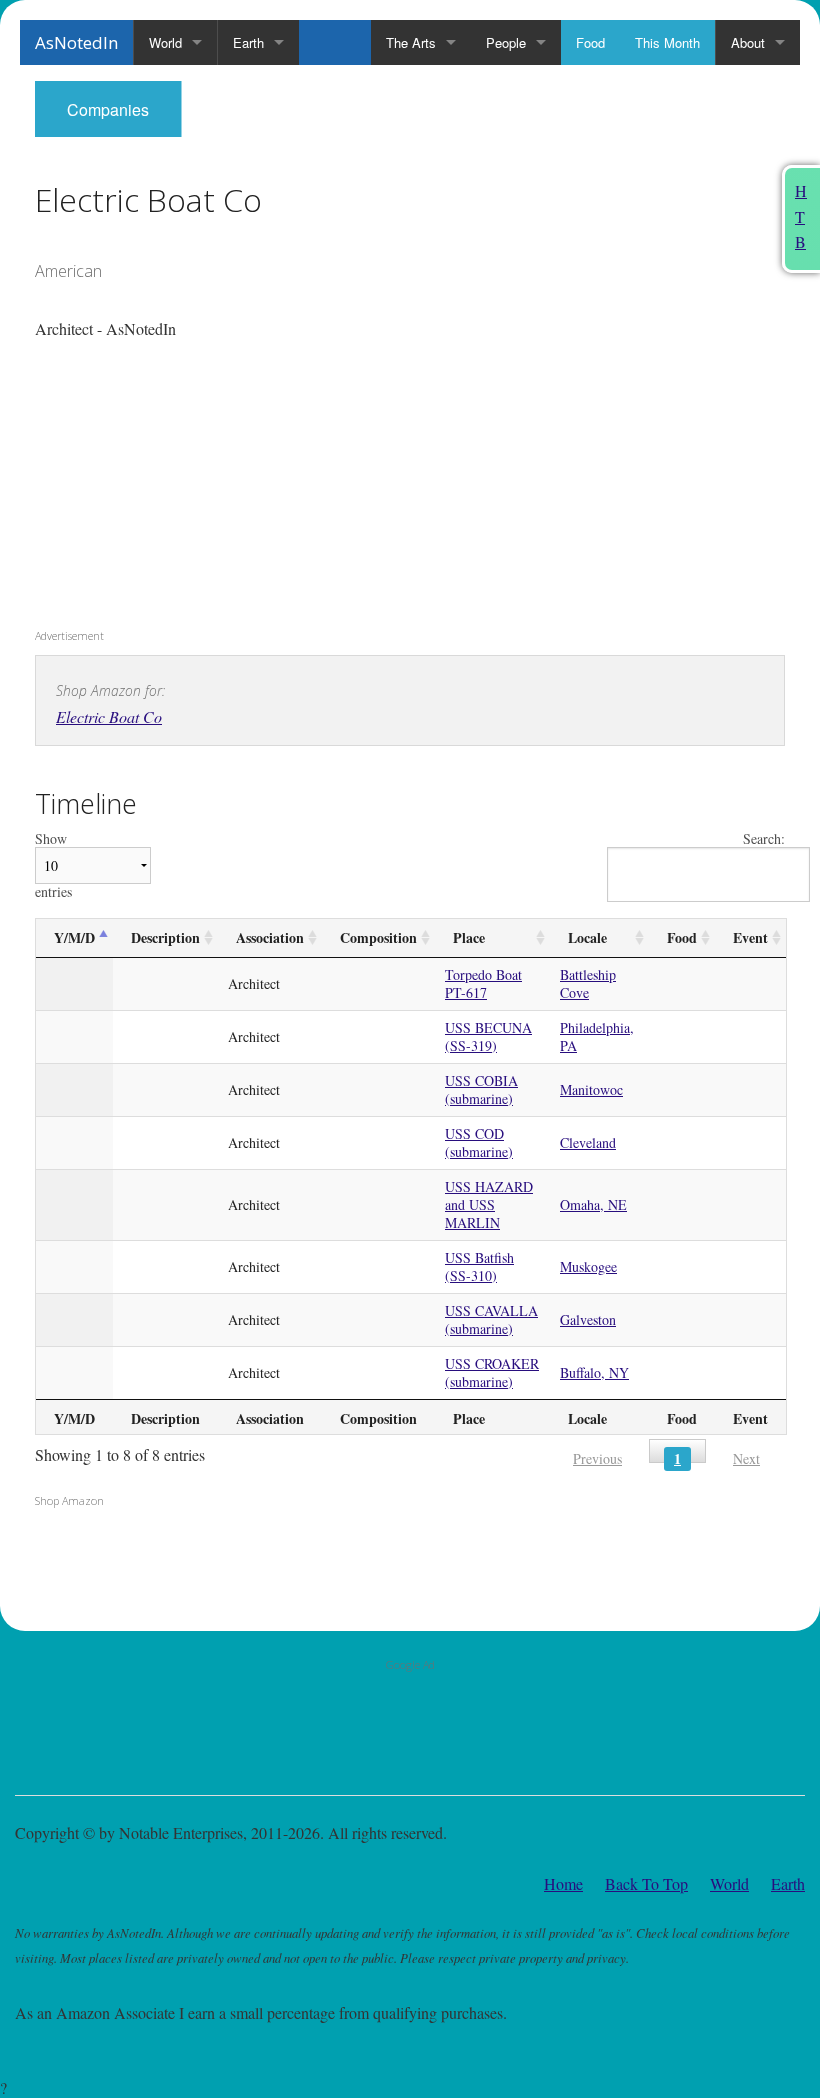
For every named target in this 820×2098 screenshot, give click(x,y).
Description (165, 937)
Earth (248, 42)
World (165, 42)
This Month (667, 42)
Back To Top (646, 1883)
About (748, 42)
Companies (108, 109)
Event (750, 937)
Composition (378, 937)
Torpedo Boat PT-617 (483, 983)
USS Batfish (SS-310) (479, 1266)
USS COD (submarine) (479, 1142)
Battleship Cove (588, 983)
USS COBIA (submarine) (481, 1089)
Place (469, 937)
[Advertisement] (160, 491)
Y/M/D (74, 937)
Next (746, 1458)
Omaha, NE (593, 1204)
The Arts (411, 42)
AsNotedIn (76, 42)
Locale (587, 937)
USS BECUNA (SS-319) (488, 1036)
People (506, 42)
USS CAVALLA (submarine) (491, 1319)
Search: (764, 839)
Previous (597, 1458)
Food (590, 42)
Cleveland (588, 1142)
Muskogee (588, 1266)
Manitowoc (591, 1089)
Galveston (588, 1319)
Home (563, 1883)
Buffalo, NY (594, 1372)
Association (270, 937)
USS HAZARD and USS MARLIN (489, 1204)
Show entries (53, 865)
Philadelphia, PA (597, 1036)
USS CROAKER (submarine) (492, 1372)
